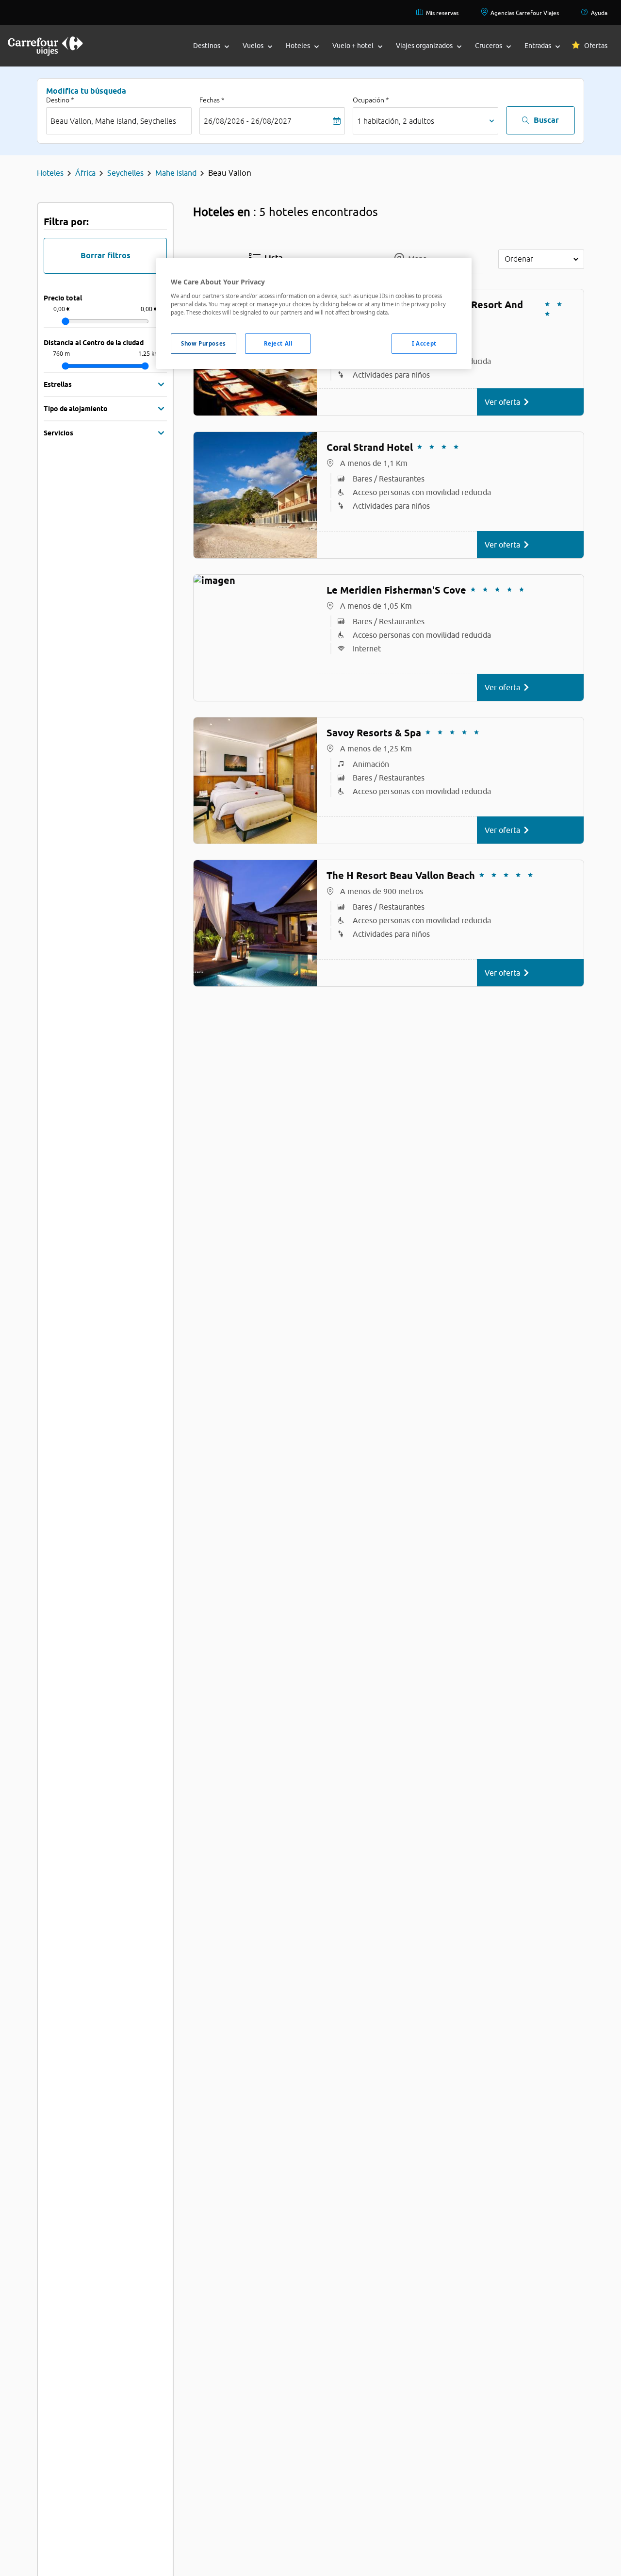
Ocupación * (371, 100)
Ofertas (596, 46)
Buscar (546, 120)
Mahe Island (176, 173)
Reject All (278, 343)
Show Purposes (203, 343)
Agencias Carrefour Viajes (525, 13)
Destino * (60, 100)
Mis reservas (442, 13)
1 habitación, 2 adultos (396, 121)
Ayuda (599, 13)
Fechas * (212, 100)
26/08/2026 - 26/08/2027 (248, 121)
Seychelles (125, 173)
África (85, 173)
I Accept (424, 343)
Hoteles (50, 173)
